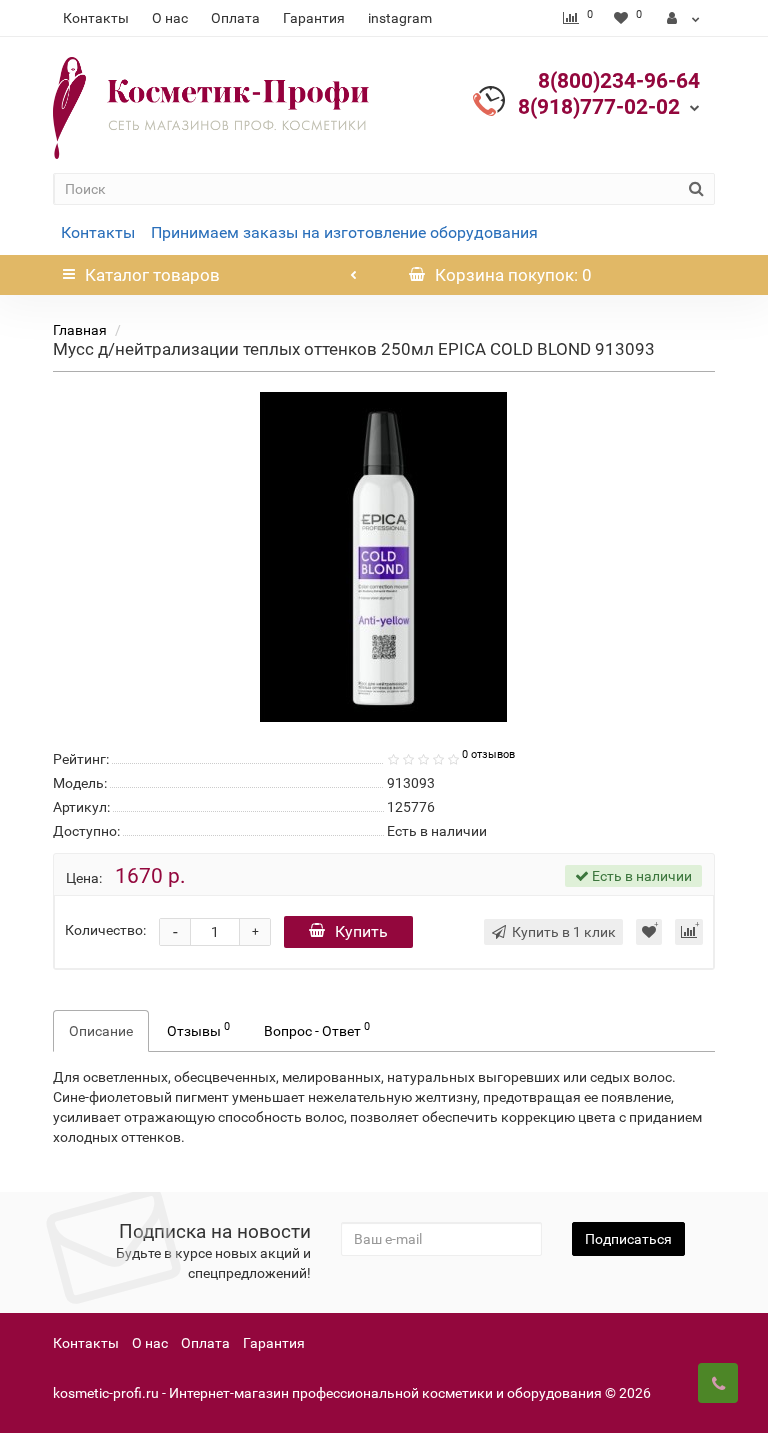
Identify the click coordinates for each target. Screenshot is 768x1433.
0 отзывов (488, 754)
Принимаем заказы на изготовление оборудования (344, 232)
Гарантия (314, 18)
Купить (361, 931)
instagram (400, 18)
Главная (80, 330)
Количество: (105, 930)
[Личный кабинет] (683, 18)
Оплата (235, 18)
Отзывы (198, 1029)
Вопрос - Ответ (317, 1029)
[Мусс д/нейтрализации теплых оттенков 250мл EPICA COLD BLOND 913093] (384, 557)
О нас (170, 18)
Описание (101, 1031)
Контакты (96, 18)
